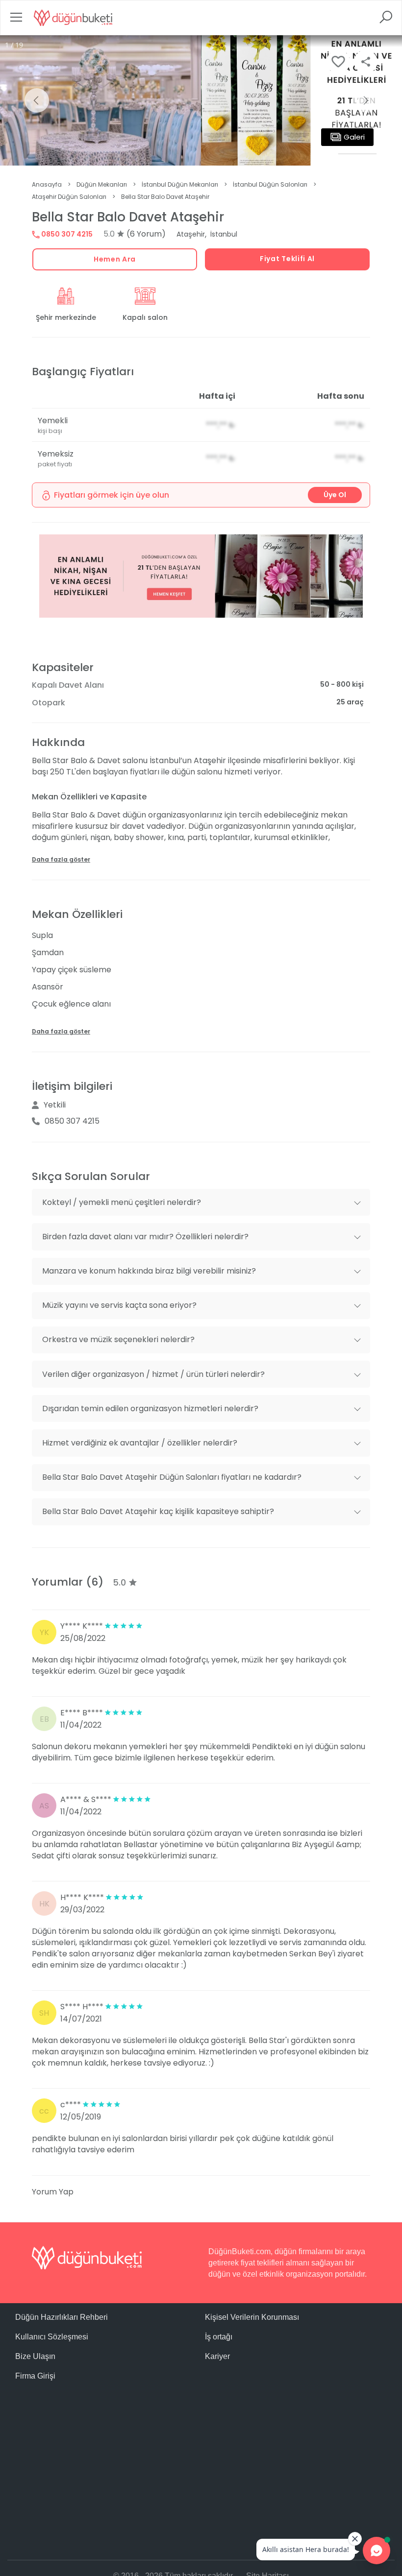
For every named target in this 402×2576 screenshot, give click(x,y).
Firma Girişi (35, 2376)
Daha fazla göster (61, 859)
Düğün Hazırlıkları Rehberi (62, 2317)
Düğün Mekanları (102, 184)
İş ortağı (219, 2337)
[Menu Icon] (16, 20)
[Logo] (73, 18)
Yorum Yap (53, 2192)
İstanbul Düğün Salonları (270, 184)
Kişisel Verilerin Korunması (252, 2317)
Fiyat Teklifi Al (287, 259)
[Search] (386, 20)
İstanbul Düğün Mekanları (180, 184)
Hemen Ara (115, 259)
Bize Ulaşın (35, 2356)
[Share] (366, 62)
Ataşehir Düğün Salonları (69, 197)
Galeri (354, 137)
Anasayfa (47, 184)
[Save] (338, 62)
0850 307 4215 (66, 234)
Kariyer (217, 2356)
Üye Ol (335, 495)
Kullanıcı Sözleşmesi (52, 2337)
